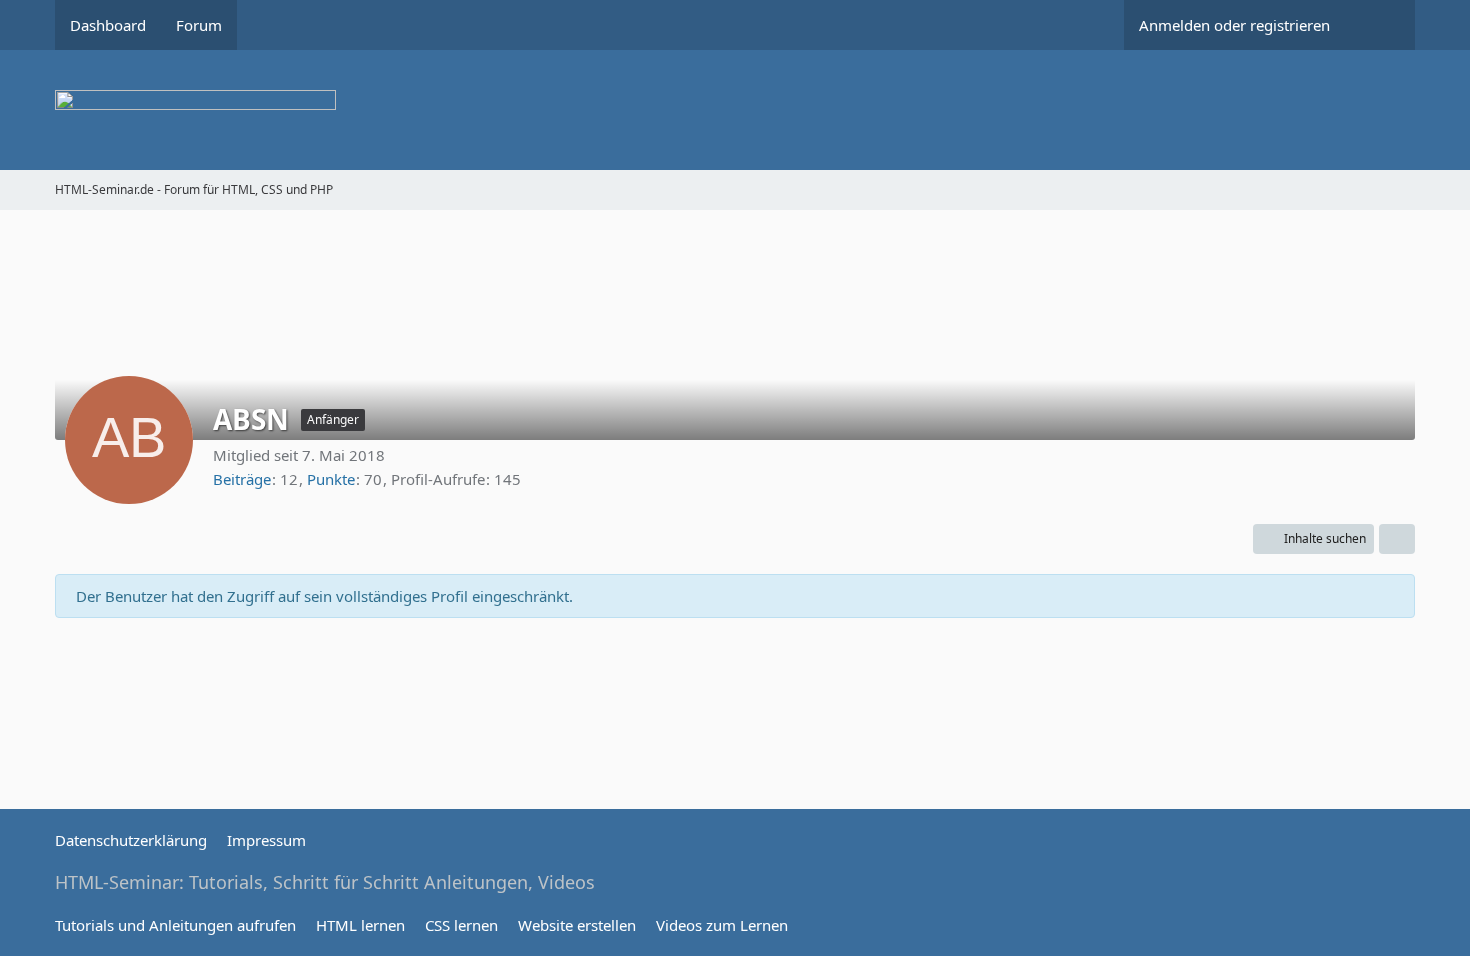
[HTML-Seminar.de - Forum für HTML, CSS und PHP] (735, 110)
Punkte (331, 479)
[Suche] (1380, 25)
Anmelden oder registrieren (1234, 25)
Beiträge (242, 479)
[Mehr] (1397, 539)
